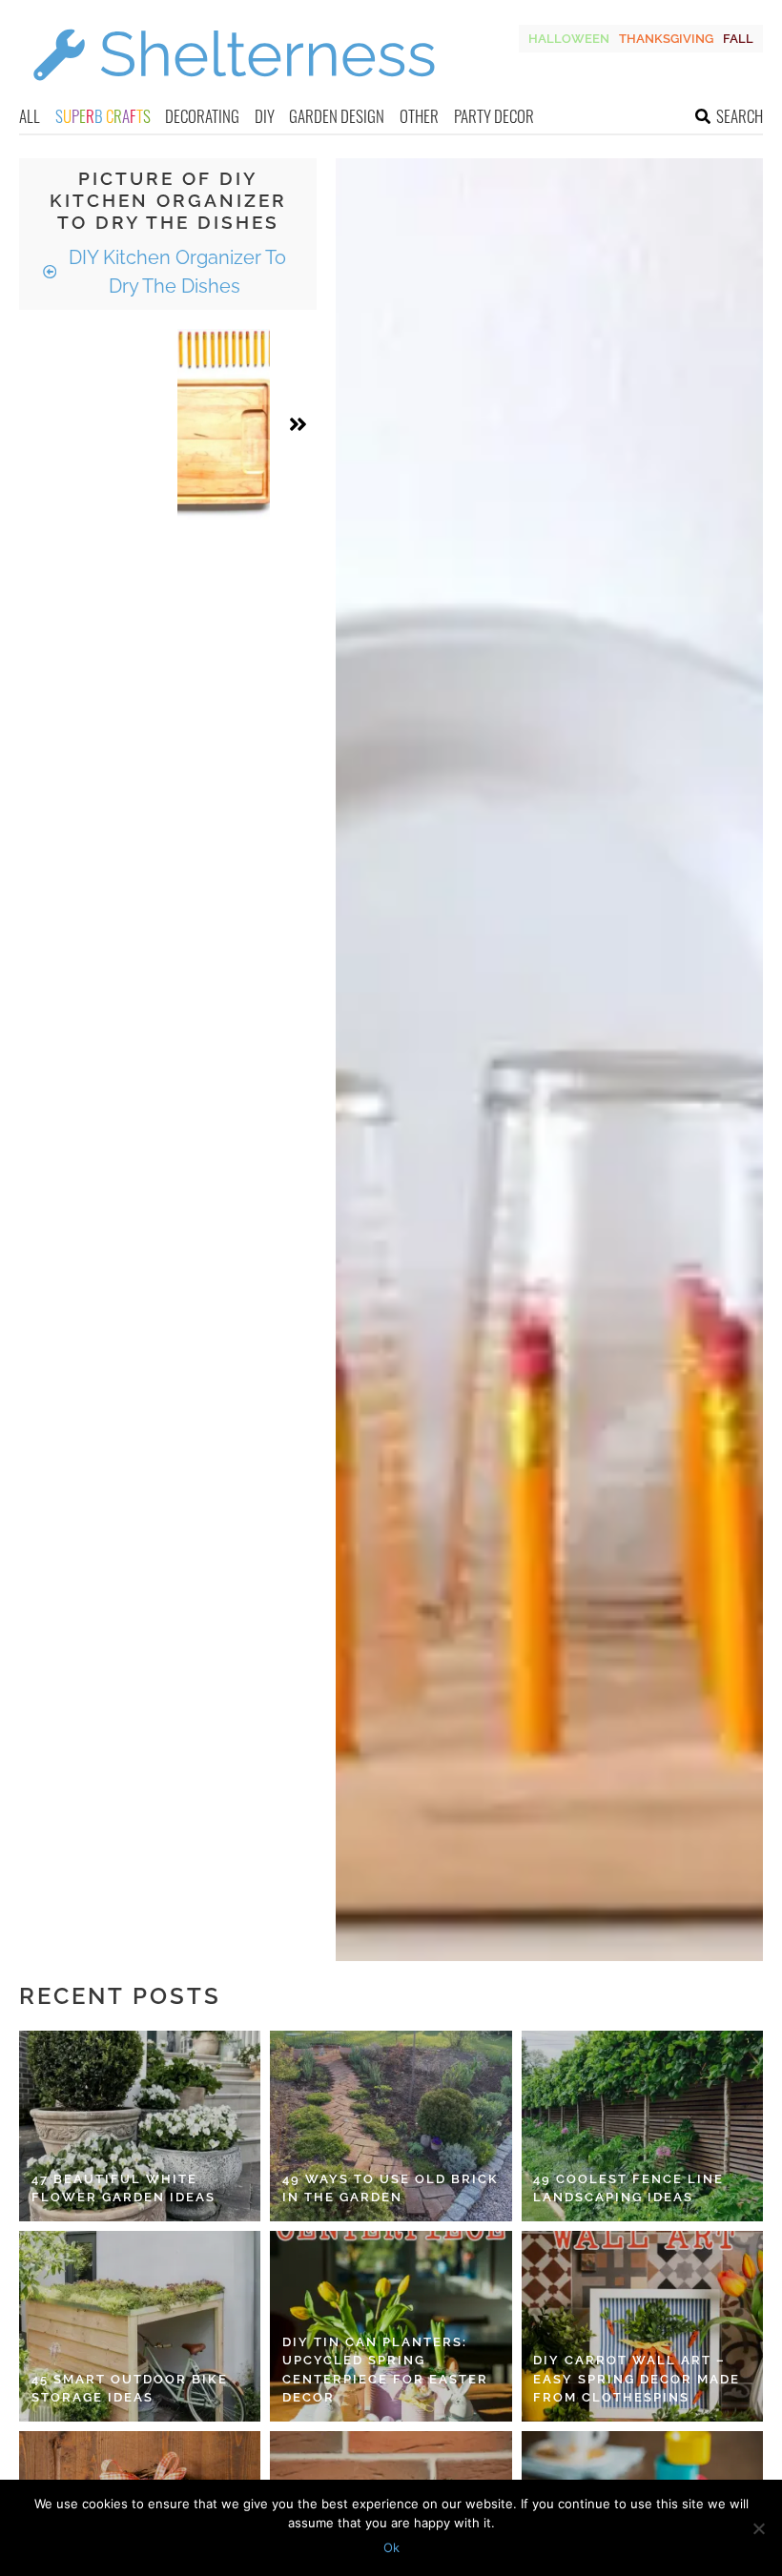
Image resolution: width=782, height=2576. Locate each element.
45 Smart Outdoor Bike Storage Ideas (130, 2389)
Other (419, 116)
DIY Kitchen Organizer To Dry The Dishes (175, 272)
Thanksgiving (666, 39)
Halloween (569, 39)
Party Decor (494, 116)
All (30, 116)
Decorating (202, 116)
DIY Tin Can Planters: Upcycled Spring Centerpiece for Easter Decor (385, 2370)
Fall (738, 39)
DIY (265, 116)
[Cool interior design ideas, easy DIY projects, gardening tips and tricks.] (234, 92)
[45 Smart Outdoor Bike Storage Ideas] (140, 2326)
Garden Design (337, 116)
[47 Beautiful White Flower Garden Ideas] (140, 2126)
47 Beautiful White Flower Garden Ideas (123, 2188)
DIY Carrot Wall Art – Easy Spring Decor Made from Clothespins (637, 2379)
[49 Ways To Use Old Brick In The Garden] (391, 2126)
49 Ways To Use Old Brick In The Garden (391, 2188)
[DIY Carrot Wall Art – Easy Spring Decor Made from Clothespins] (642, 2326)
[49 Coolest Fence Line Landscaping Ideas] (642, 2126)
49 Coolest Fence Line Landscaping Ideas (628, 2188)
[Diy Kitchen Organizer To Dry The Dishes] (224, 424)
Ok (391, 2547)
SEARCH (740, 116)
